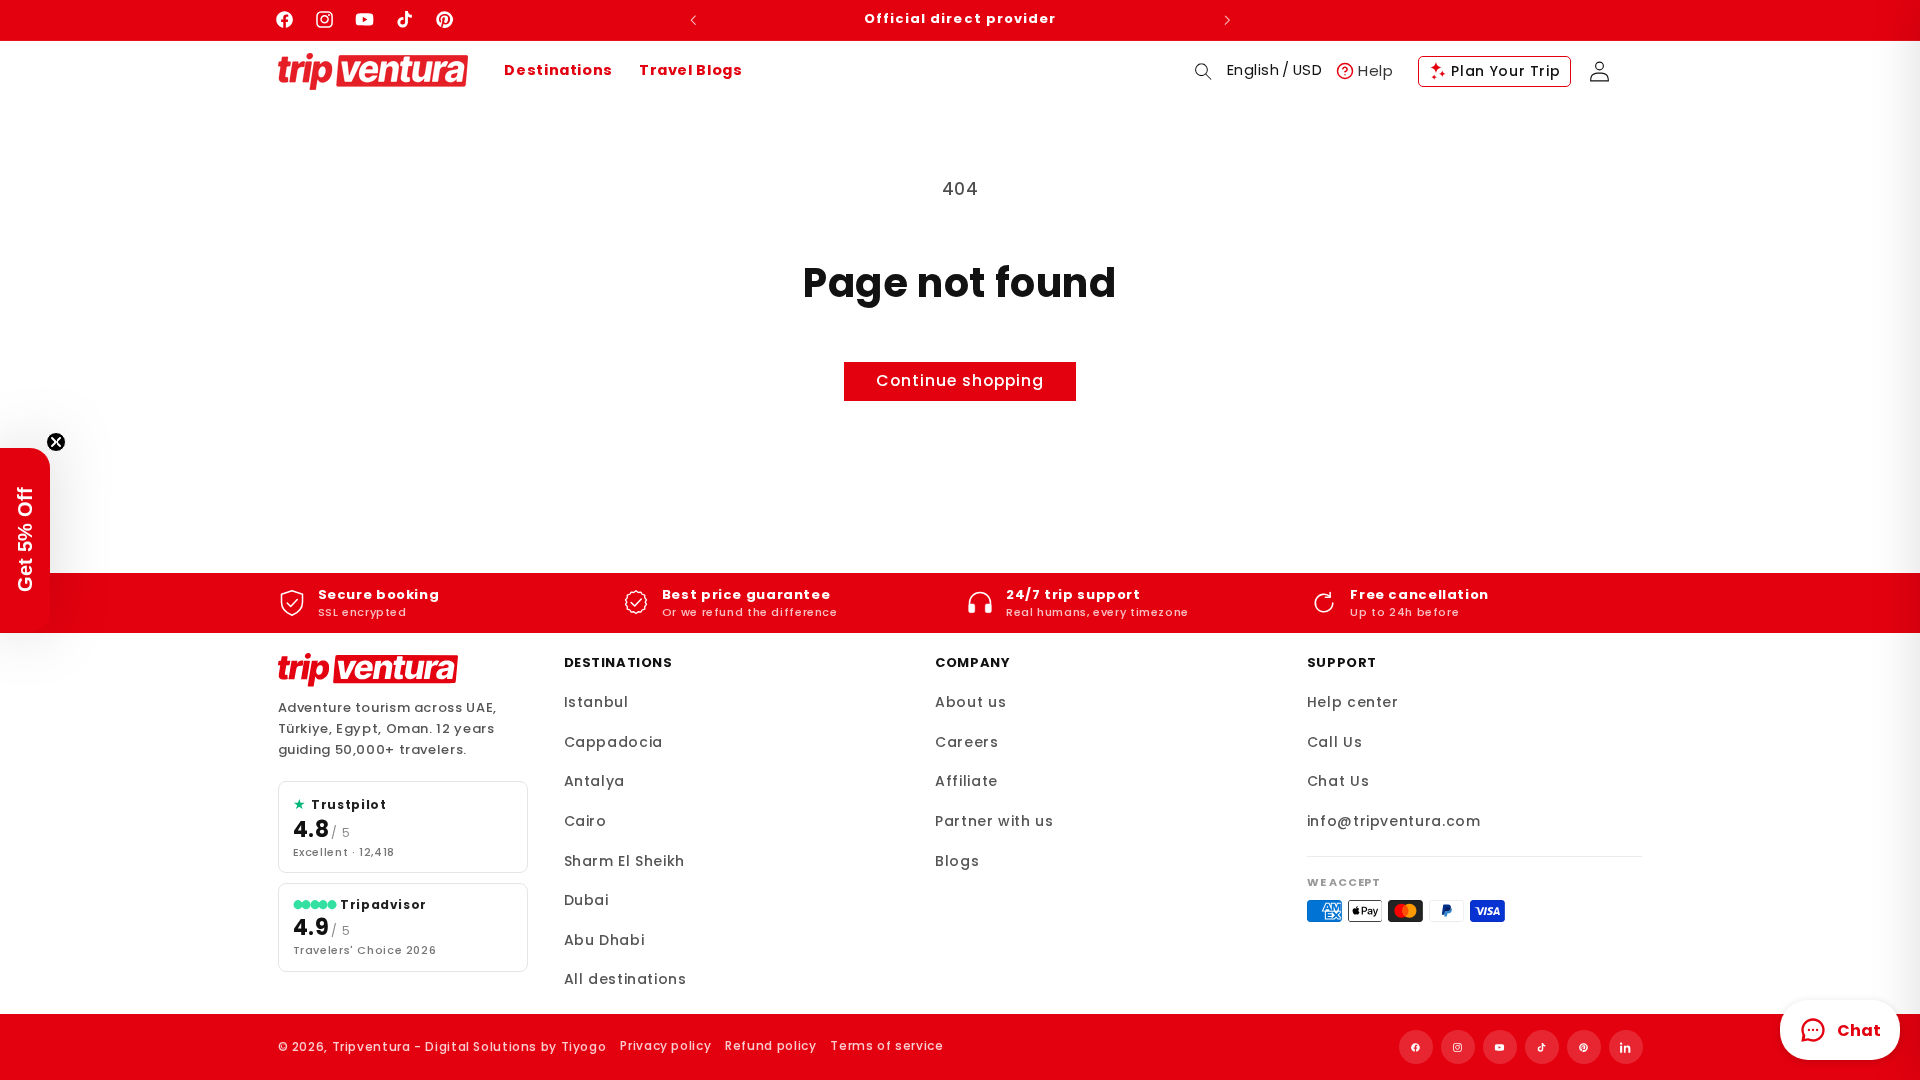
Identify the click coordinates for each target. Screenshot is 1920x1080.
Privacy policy (665, 1045)
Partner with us (994, 821)
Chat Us (1338, 781)
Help (1376, 70)
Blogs (957, 861)
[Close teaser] (56, 442)
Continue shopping (960, 380)
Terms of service (886, 1045)
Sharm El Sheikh (624, 861)
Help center (1353, 702)
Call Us (1334, 742)
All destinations (625, 979)
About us (970, 702)
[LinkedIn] (1626, 1047)
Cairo (585, 821)
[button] (1203, 71)
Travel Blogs (691, 70)
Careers (966, 742)
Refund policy (770, 1045)
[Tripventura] (368, 670)
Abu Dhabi (604, 940)
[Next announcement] (1227, 20)
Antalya (594, 781)
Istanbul (596, 702)
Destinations (558, 70)
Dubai (586, 900)
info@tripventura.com (1394, 821)
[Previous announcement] (693, 20)
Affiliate (966, 781)
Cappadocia (613, 742)
